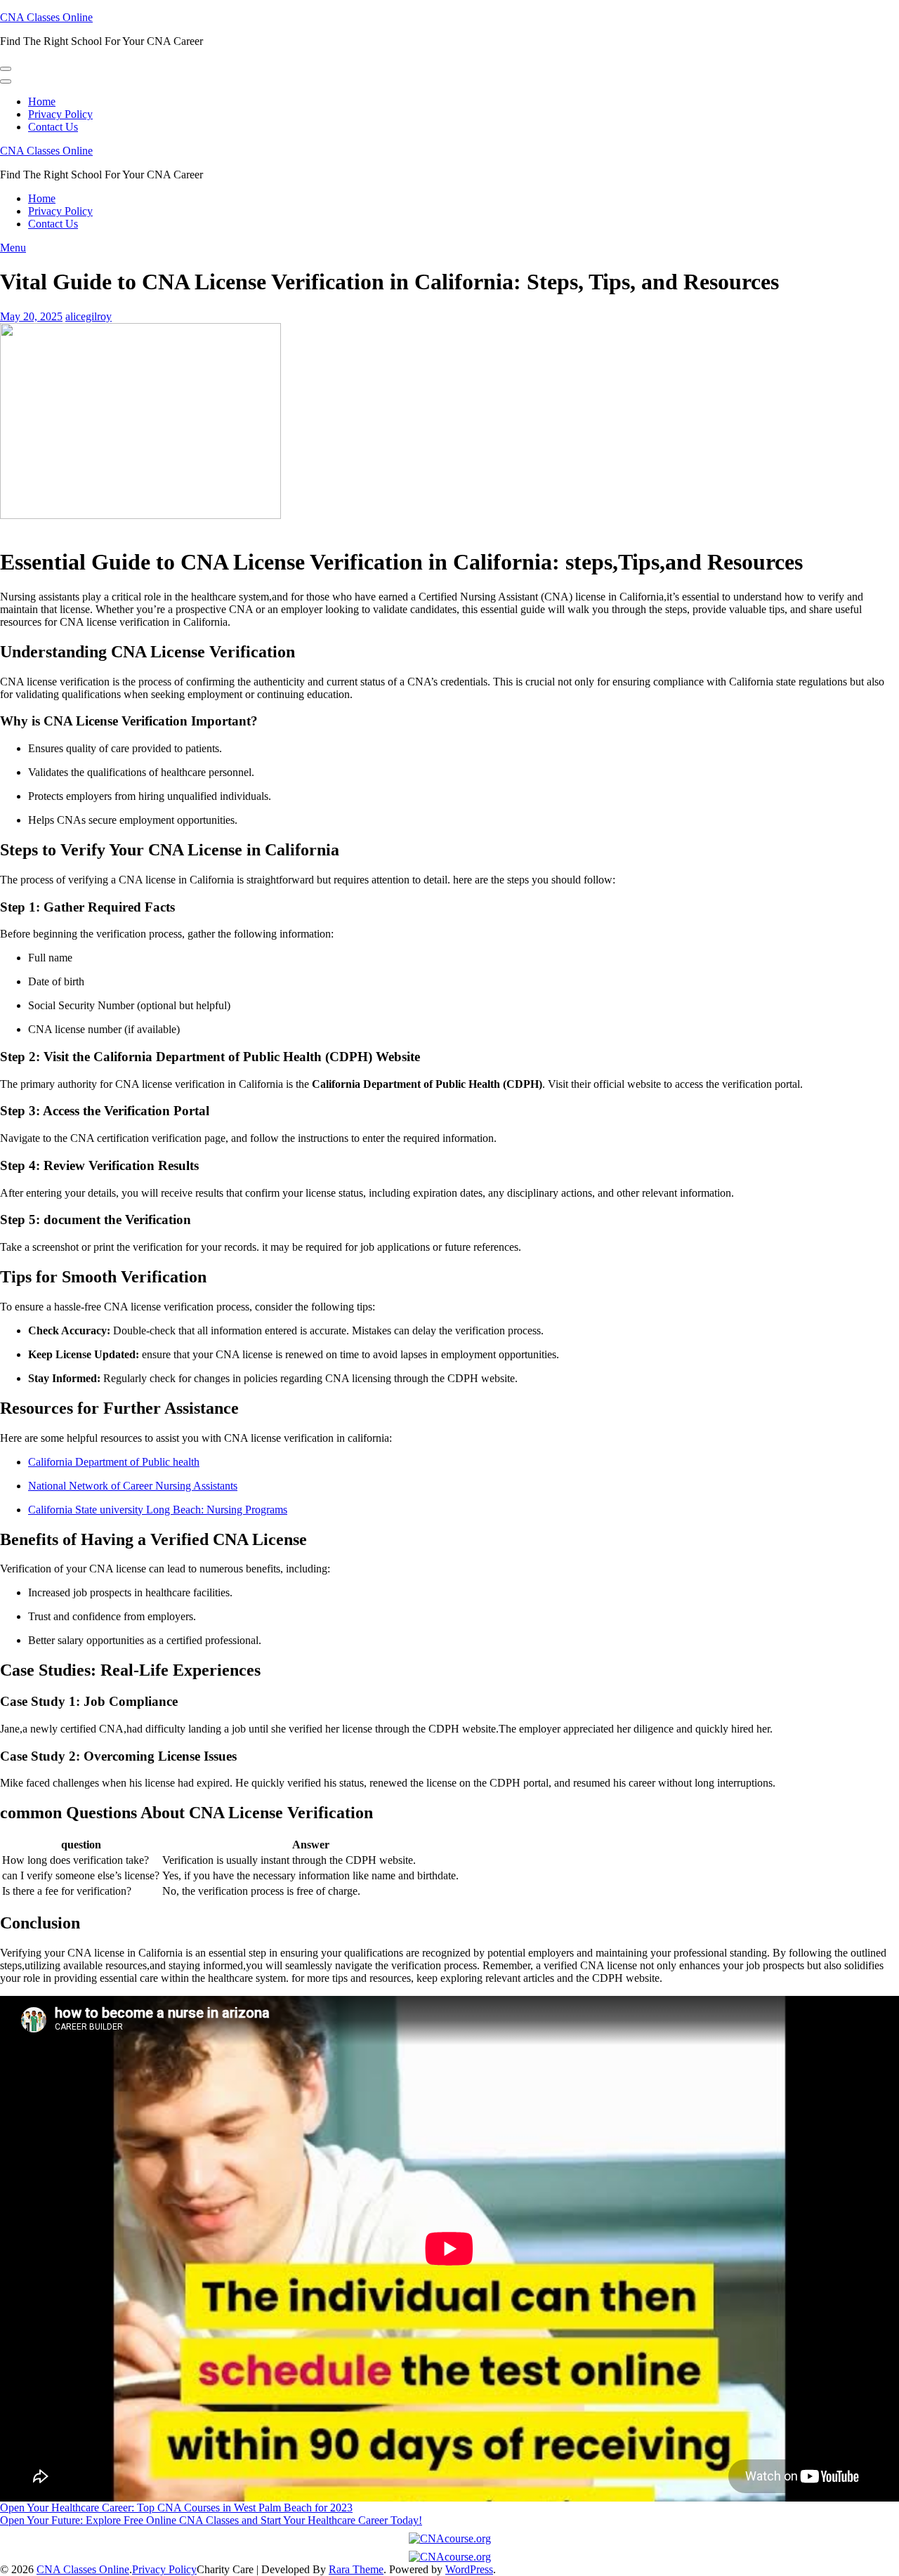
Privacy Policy (60, 114)
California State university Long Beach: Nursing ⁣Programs (158, 1510)
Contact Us (53, 127)
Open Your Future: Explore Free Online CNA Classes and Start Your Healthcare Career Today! (211, 2520)
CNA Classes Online (46, 17)
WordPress (469, 2569)
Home (42, 101)
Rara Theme (356, 2569)
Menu (13, 248)
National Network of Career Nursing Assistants (133, 1486)
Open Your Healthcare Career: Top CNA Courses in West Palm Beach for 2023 (176, 2508)
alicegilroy (88, 316)
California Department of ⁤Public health (114, 1462)
